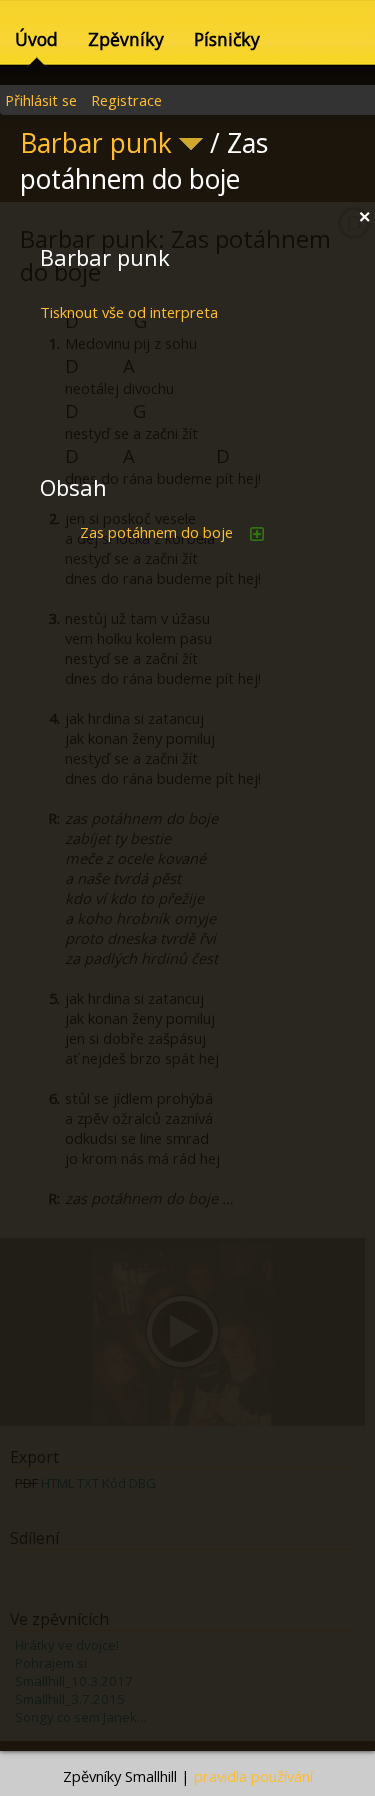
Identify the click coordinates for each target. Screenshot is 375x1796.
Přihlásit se (41, 100)
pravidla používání (253, 1776)
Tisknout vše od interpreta (129, 312)
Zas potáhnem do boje (158, 532)
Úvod (36, 39)
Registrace (126, 100)
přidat (257, 534)
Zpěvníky (126, 39)
